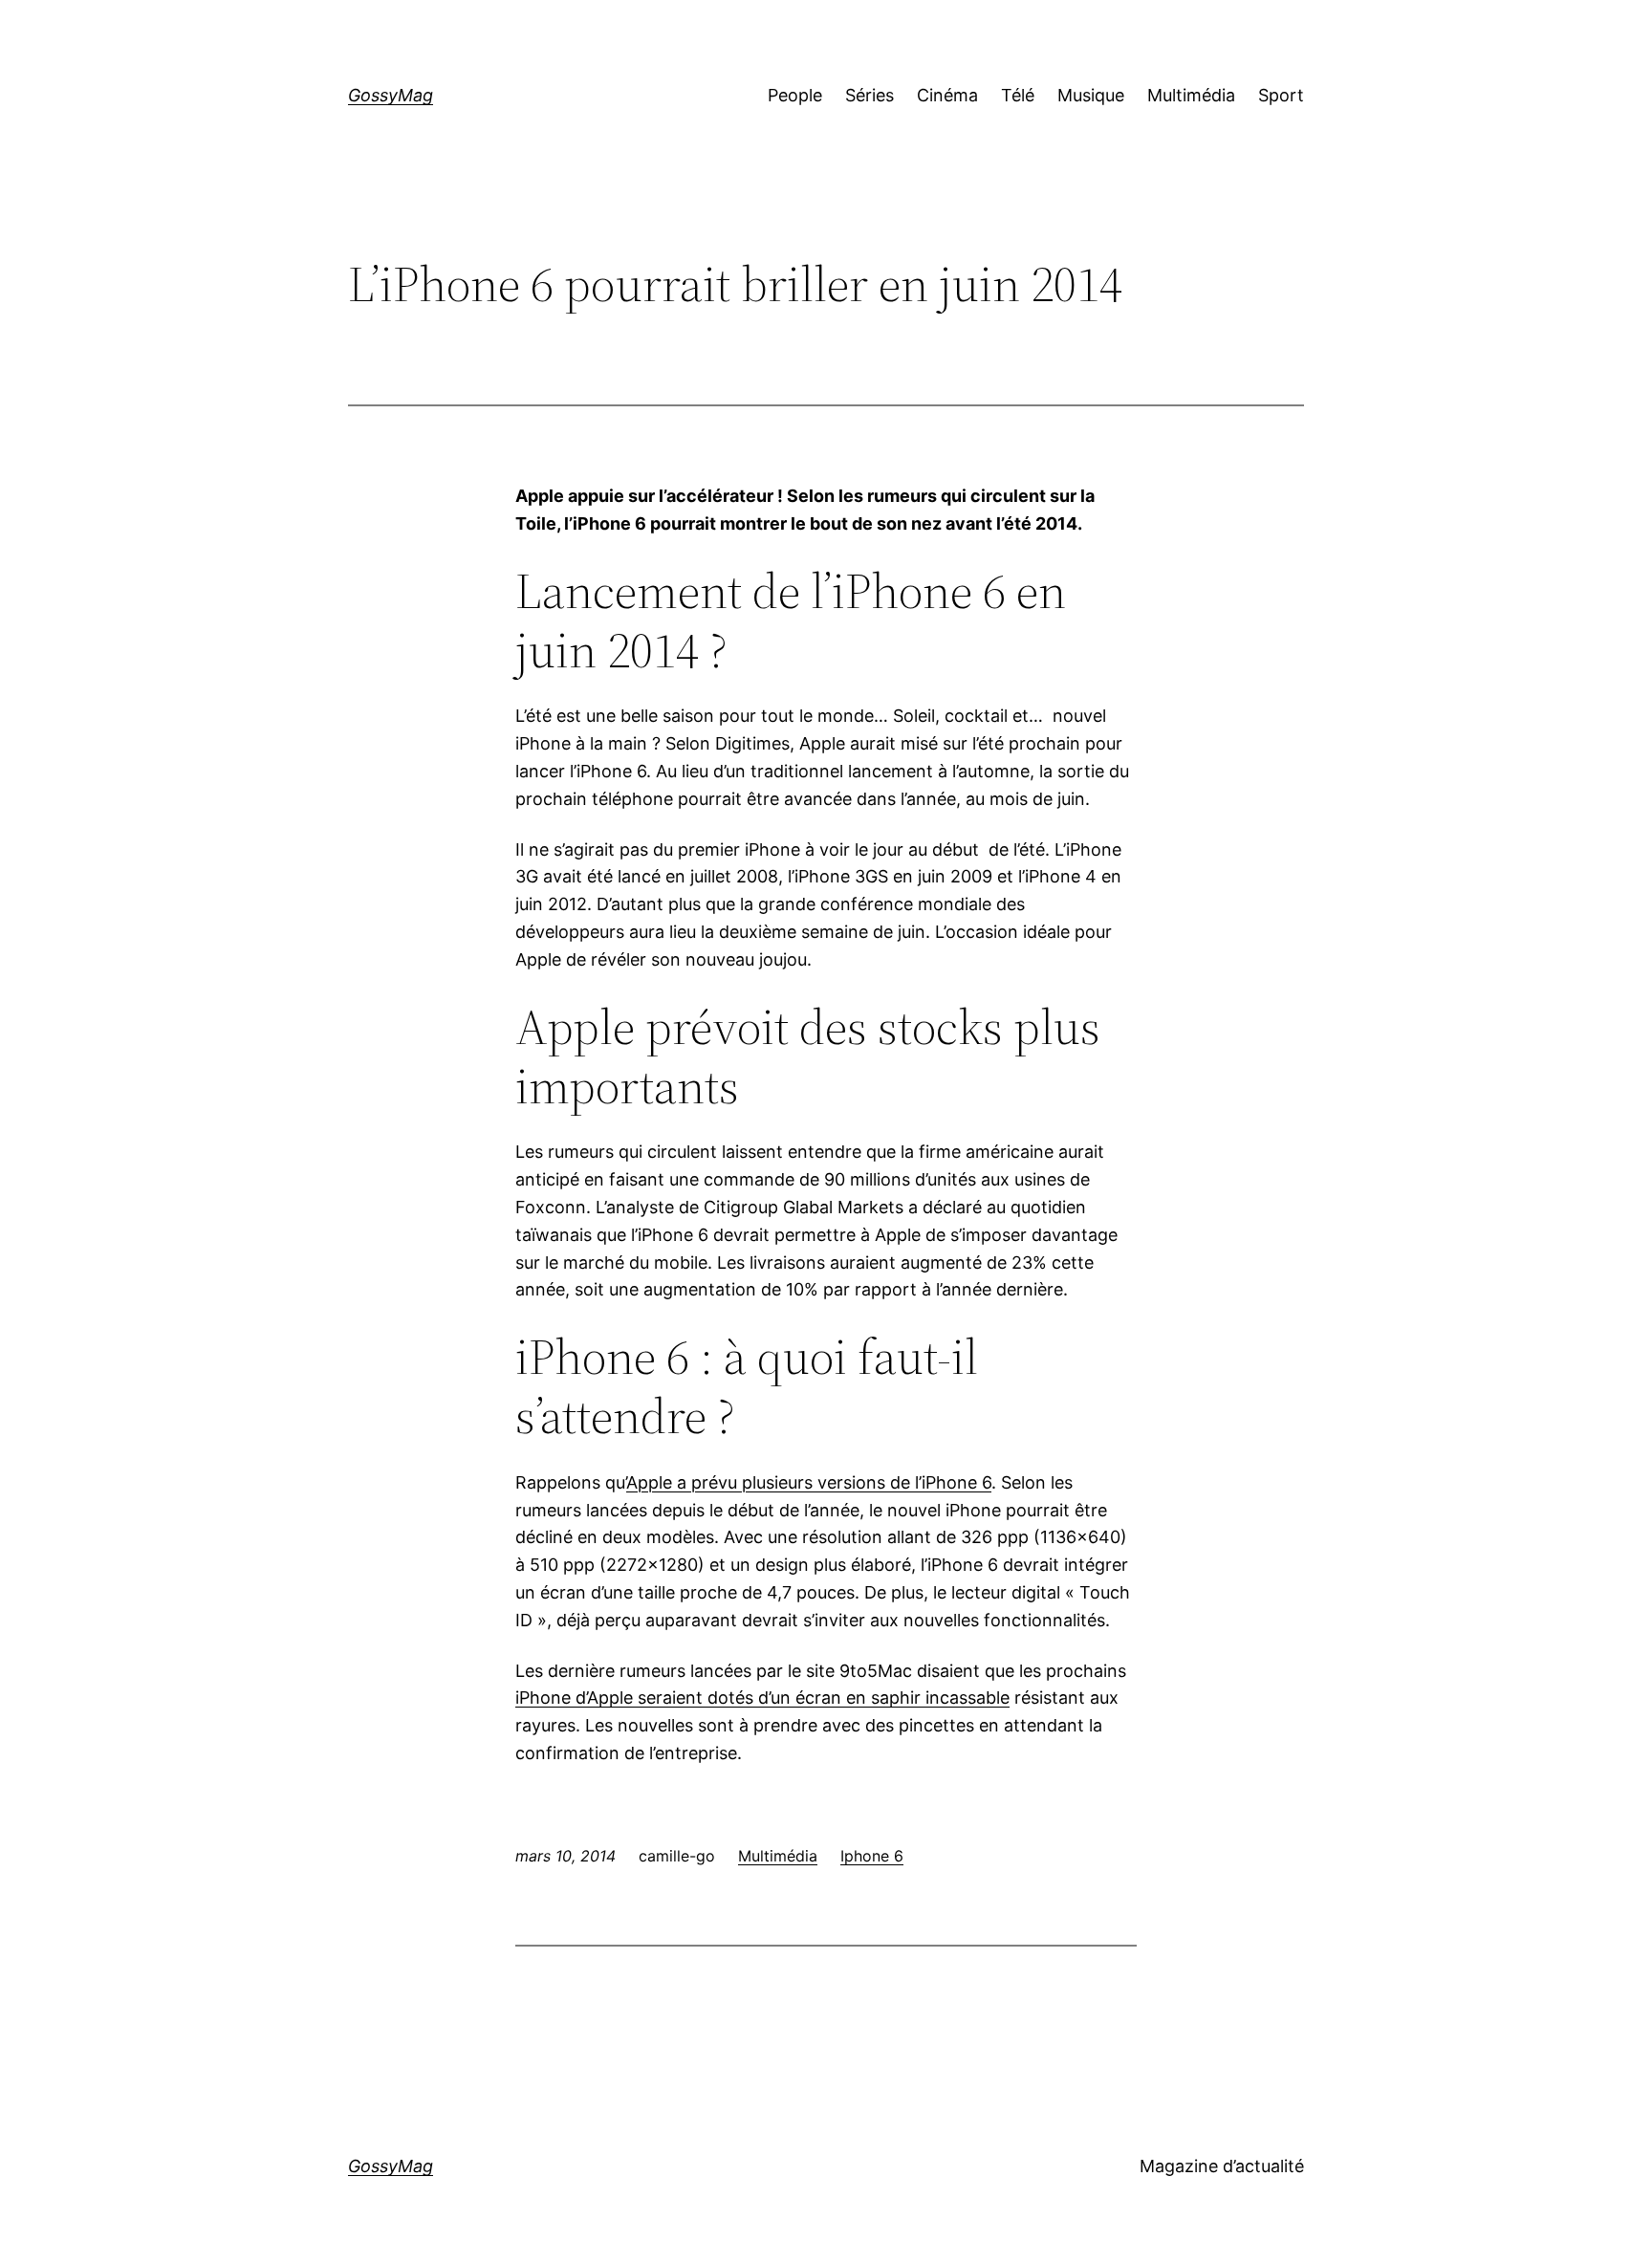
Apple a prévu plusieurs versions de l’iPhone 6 (809, 1482)
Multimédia (778, 1856)
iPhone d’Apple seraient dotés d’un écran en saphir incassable (762, 1698)
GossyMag (391, 95)
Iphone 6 (872, 1856)
